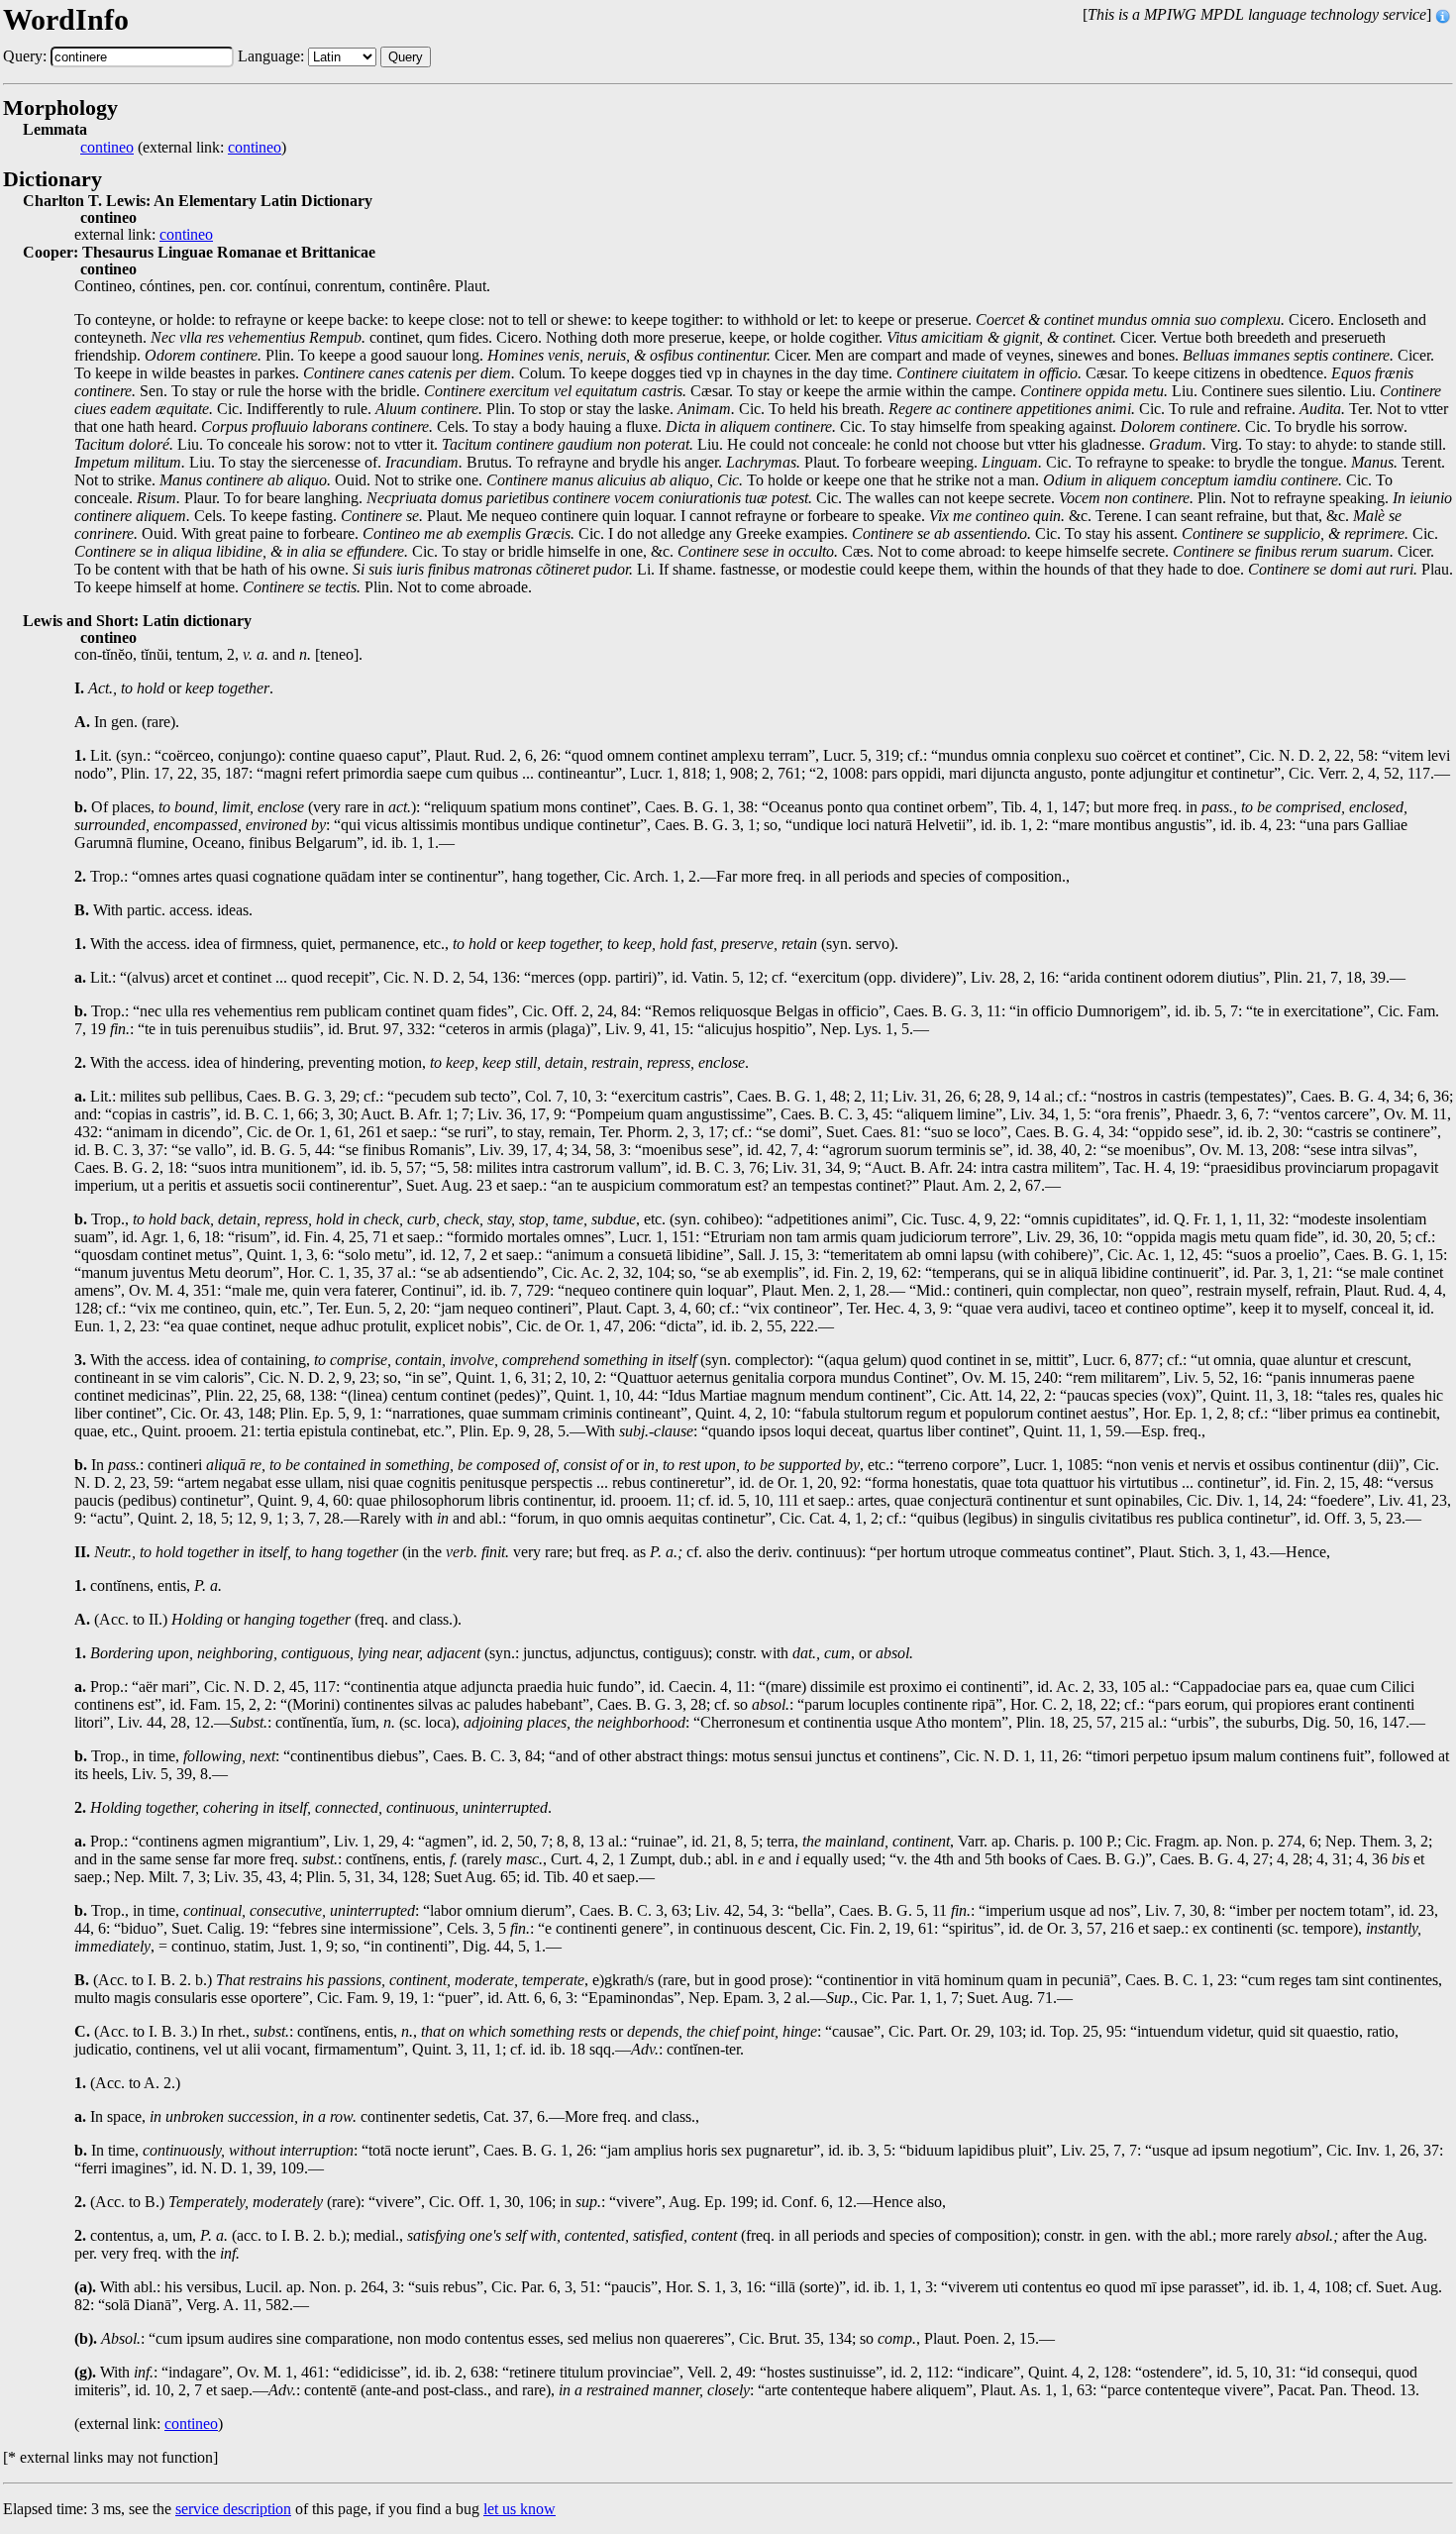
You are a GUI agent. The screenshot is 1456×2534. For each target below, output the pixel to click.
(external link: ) (183, 148)
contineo (107, 148)
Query (406, 57)
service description (233, 2509)
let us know (520, 2509)
